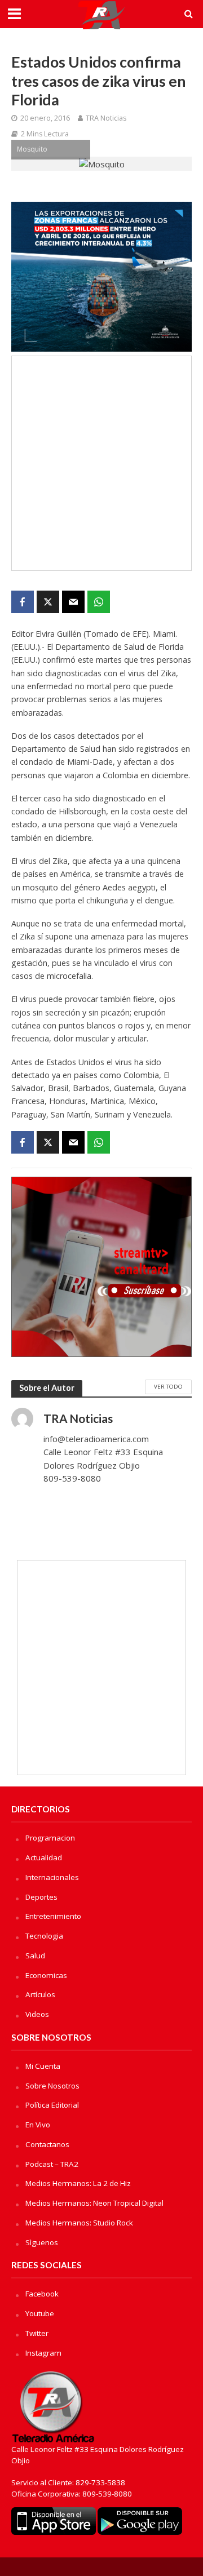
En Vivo (38, 2125)
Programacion (50, 1838)
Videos (37, 2014)
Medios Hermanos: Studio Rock (79, 2223)
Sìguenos (42, 2242)
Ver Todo (168, 1386)
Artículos (40, 1994)
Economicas (46, 1975)
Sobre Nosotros (52, 2086)
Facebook (42, 2294)
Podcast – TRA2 (52, 2164)
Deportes (41, 1897)
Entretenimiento (53, 1916)
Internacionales (52, 1877)
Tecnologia (44, 1936)
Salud (35, 1956)
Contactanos (47, 2144)
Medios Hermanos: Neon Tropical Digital (94, 2203)
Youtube (40, 2313)
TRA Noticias (106, 118)
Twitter (37, 2333)
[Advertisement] (101, 463)
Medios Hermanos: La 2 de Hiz (78, 2183)
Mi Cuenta (43, 2066)
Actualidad (44, 1857)
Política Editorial (52, 2105)
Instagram (43, 2353)
